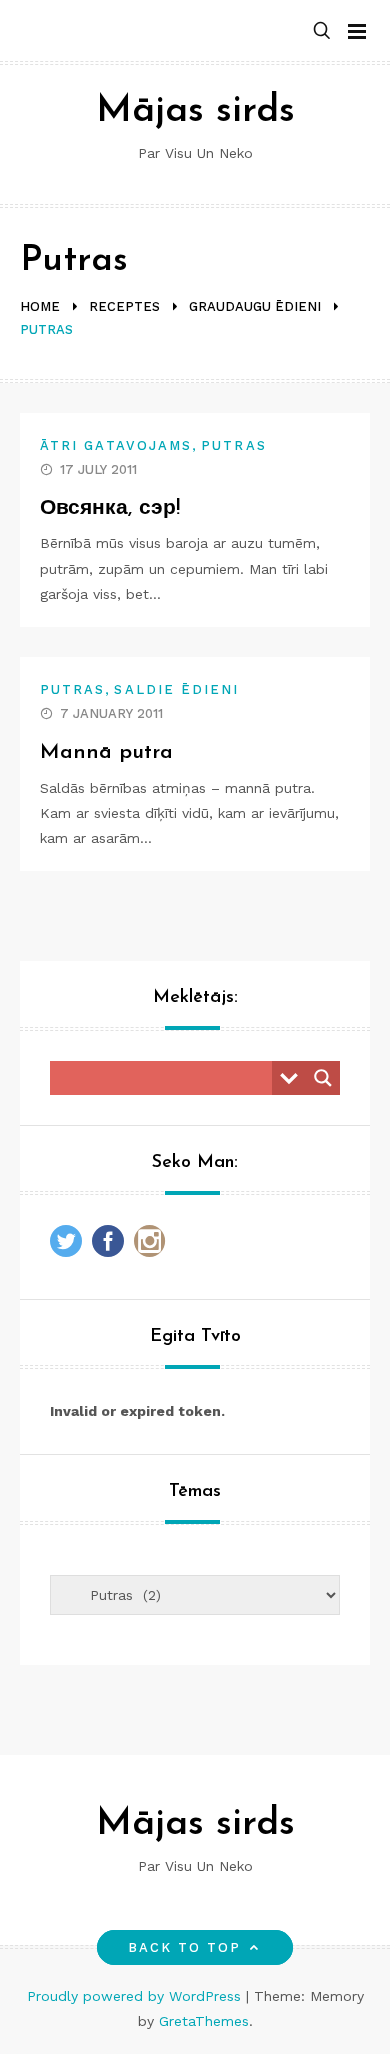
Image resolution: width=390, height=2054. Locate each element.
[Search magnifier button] (323, 1078)
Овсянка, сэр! (110, 508)
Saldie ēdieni (176, 689)
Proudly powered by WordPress (136, 1996)
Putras (233, 445)
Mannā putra (106, 752)
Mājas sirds (195, 111)
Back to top (185, 1947)
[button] (322, 31)
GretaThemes (204, 2021)
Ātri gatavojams (116, 445)
